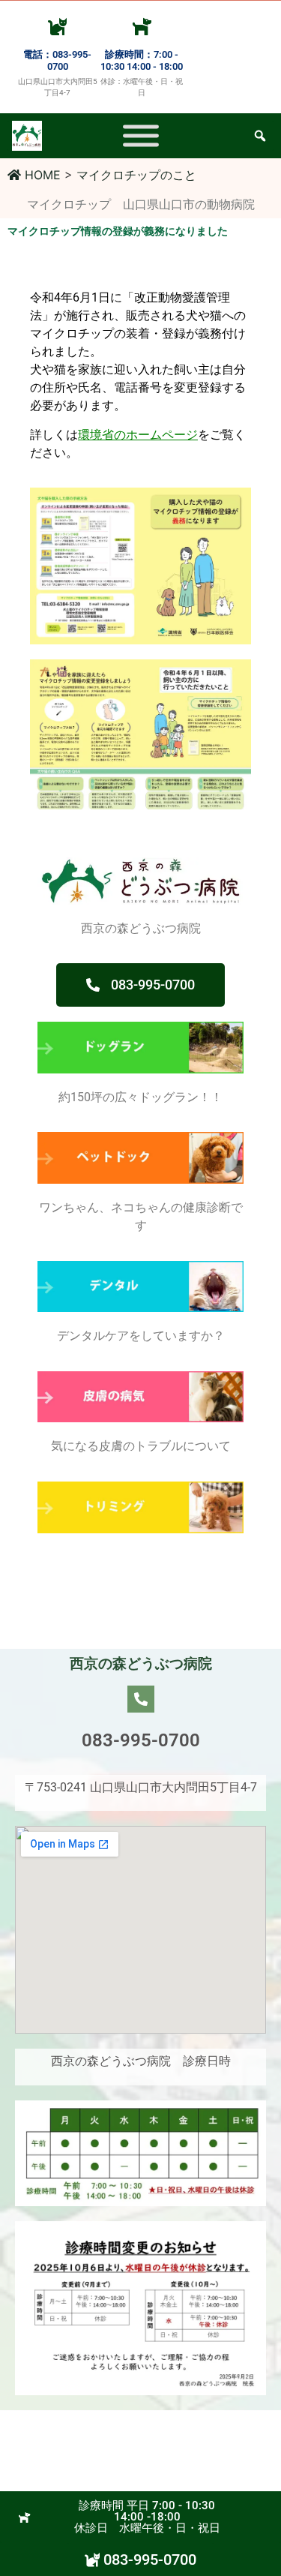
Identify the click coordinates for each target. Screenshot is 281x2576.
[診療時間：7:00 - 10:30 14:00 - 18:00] (142, 26)
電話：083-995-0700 (57, 60)
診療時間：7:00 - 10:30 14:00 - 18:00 (142, 60)
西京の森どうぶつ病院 (141, 1663)
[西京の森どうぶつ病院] (141, 136)
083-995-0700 (141, 1740)
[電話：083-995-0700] (57, 26)
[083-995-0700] (141, 1699)
